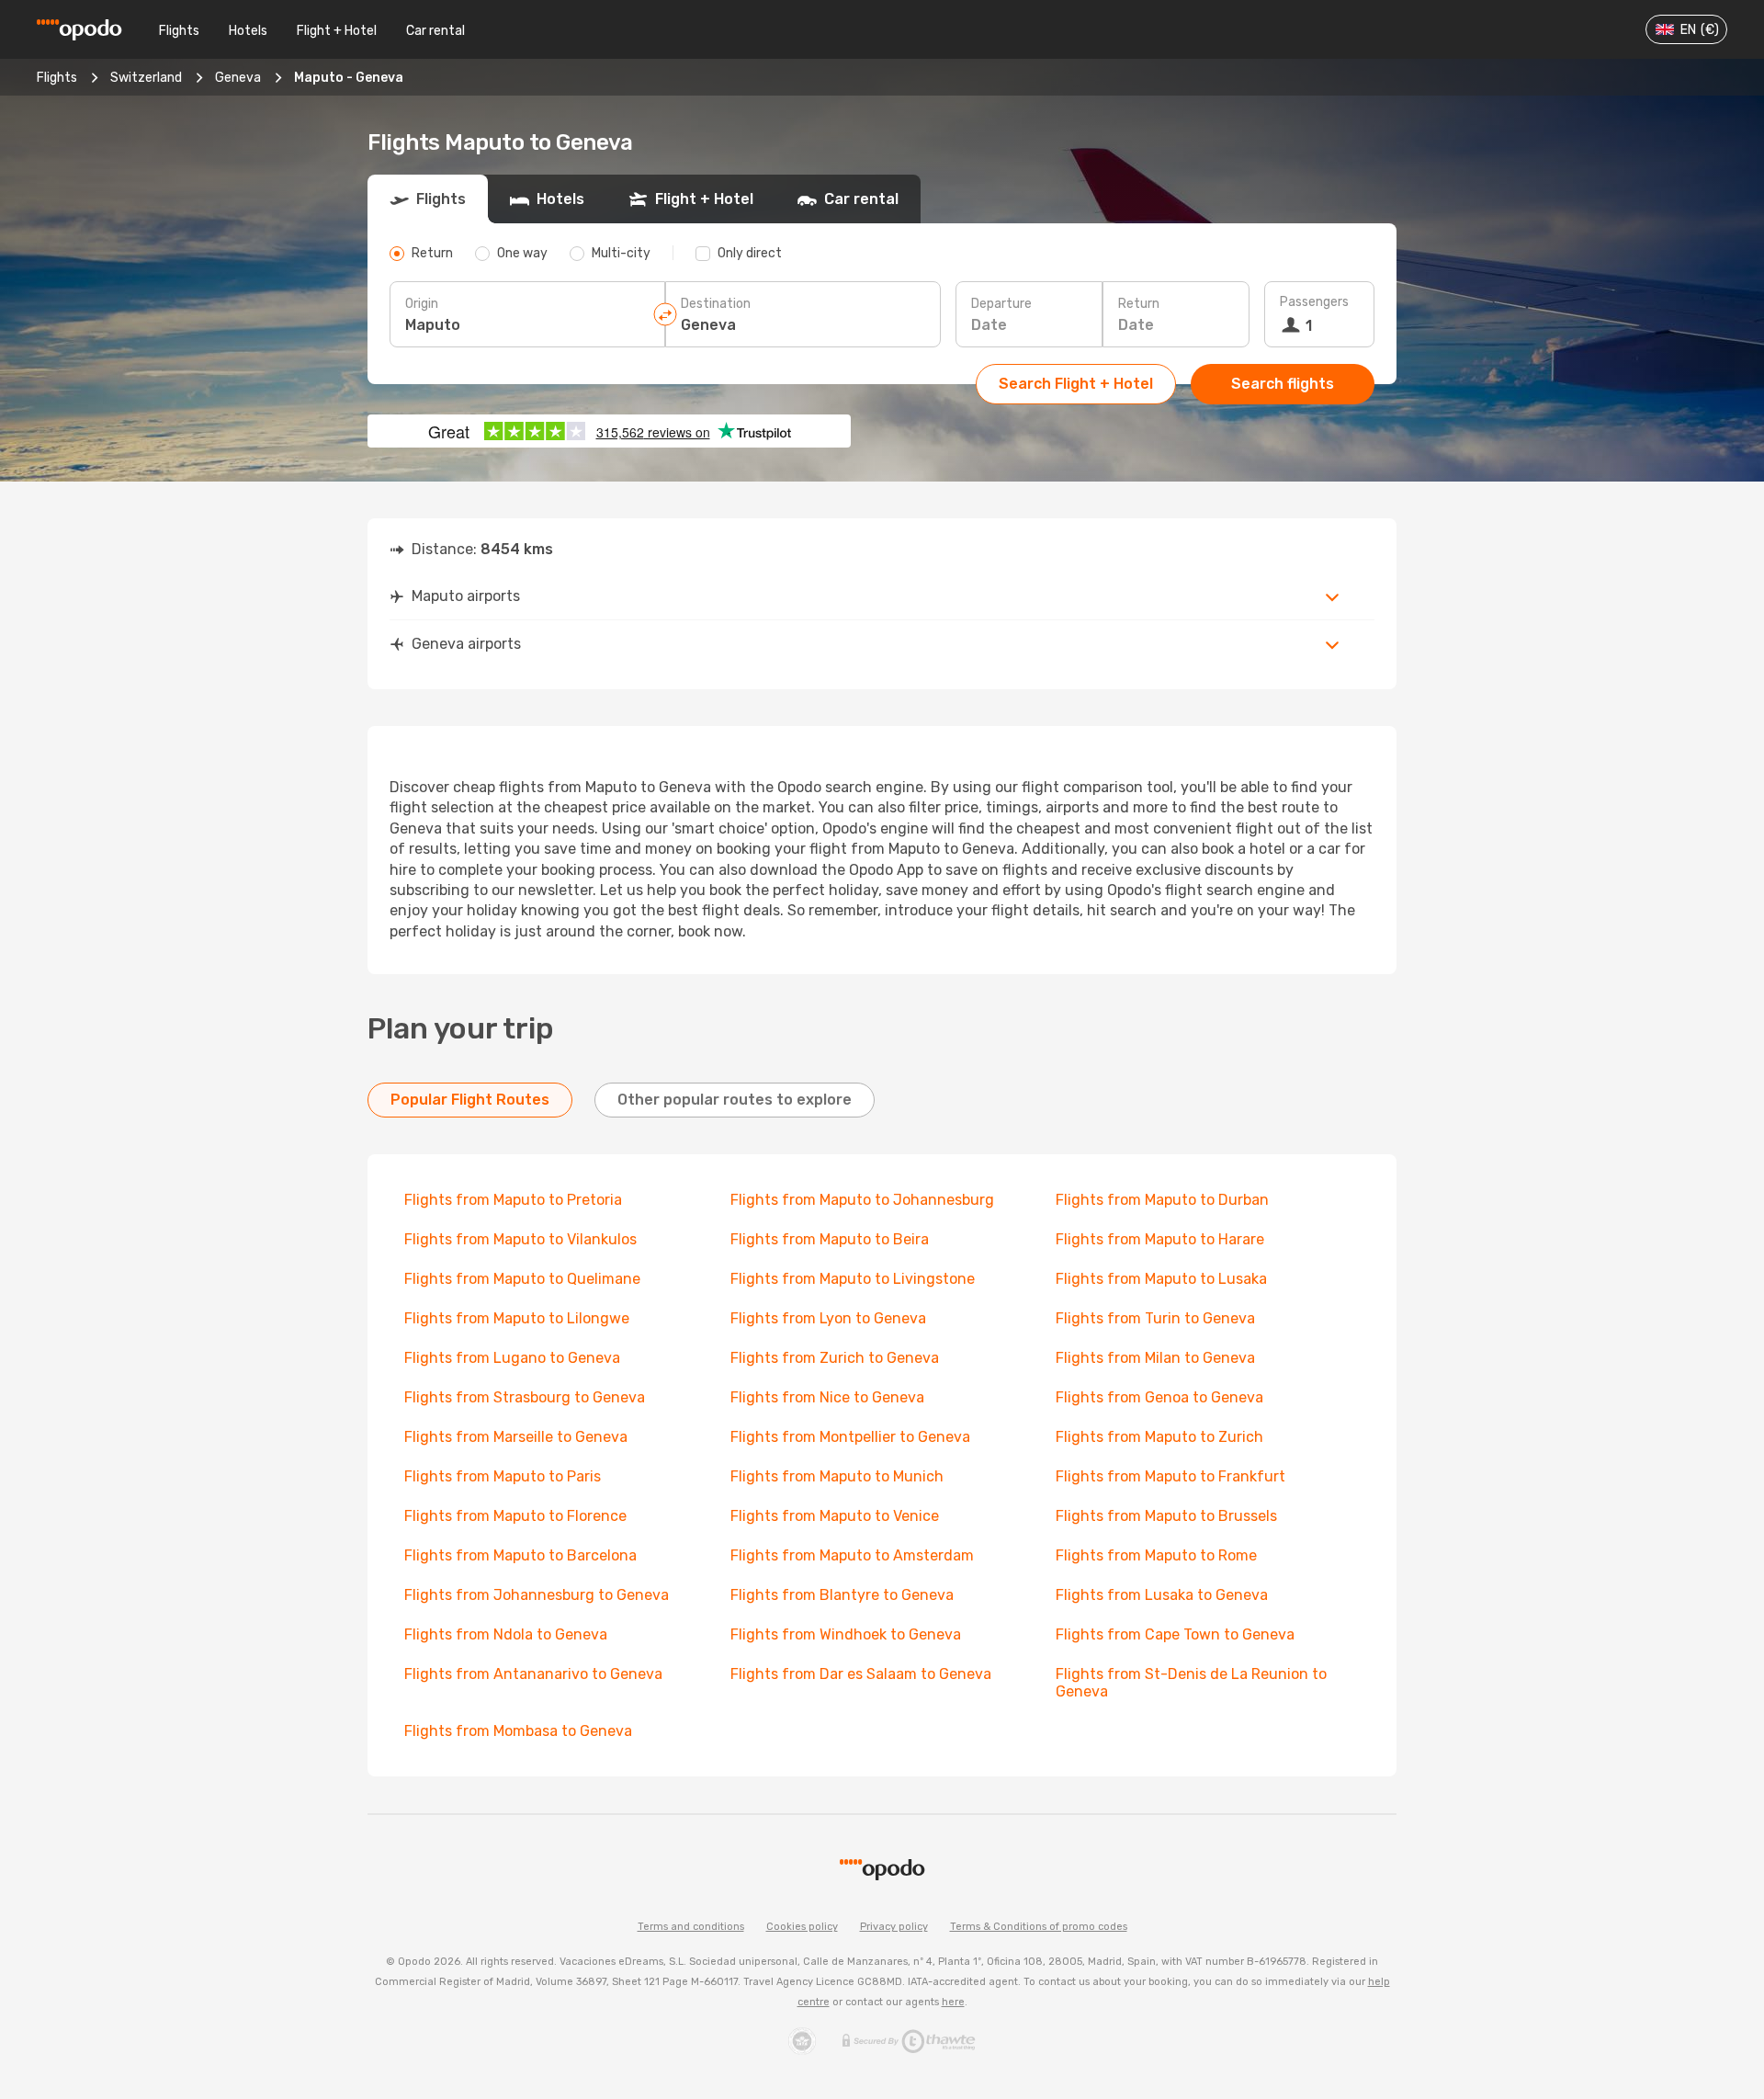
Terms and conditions (691, 1927)
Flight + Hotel (337, 31)
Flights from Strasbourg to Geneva (525, 1397)
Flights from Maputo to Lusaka (1161, 1279)
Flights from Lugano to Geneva (512, 1358)
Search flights (1283, 384)
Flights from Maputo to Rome (1156, 1555)
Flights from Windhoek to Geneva (846, 1634)
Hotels (248, 31)
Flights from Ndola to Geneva (506, 1634)
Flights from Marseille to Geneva (516, 1437)
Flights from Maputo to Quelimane (522, 1279)
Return (1139, 304)
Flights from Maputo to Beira (830, 1239)
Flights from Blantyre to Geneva (842, 1595)
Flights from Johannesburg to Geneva (537, 1595)
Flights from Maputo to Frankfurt (1170, 1476)
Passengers (1314, 302)
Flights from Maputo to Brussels (1166, 1516)
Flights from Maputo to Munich (837, 1476)
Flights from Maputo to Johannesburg (862, 1200)
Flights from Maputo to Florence (515, 1516)
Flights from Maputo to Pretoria (513, 1200)
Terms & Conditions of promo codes (1039, 1927)
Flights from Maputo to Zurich (1159, 1437)
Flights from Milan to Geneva (1155, 1358)
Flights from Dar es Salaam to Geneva (861, 1674)
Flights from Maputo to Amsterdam (852, 1555)
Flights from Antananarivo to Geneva (533, 1674)
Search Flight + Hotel (1076, 384)
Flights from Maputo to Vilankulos (520, 1239)
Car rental (435, 31)
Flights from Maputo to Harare (1160, 1239)
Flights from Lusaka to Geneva (1162, 1595)
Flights (179, 31)
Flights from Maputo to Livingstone (853, 1279)
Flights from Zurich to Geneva (835, 1358)
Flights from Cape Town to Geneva (1175, 1634)
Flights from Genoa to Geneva (1159, 1397)
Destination (716, 304)
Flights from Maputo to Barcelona (520, 1555)
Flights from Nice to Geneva (827, 1397)
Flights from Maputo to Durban (1162, 1200)
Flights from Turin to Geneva (1155, 1318)
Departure (1001, 304)
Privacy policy (894, 1927)
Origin (422, 304)
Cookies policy (802, 1927)
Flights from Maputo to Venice (835, 1516)
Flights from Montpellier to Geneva (850, 1437)
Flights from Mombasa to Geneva (518, 1731)
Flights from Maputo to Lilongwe (517, 1318)
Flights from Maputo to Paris (503, 1476)
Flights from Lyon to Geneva (828, 1318)
